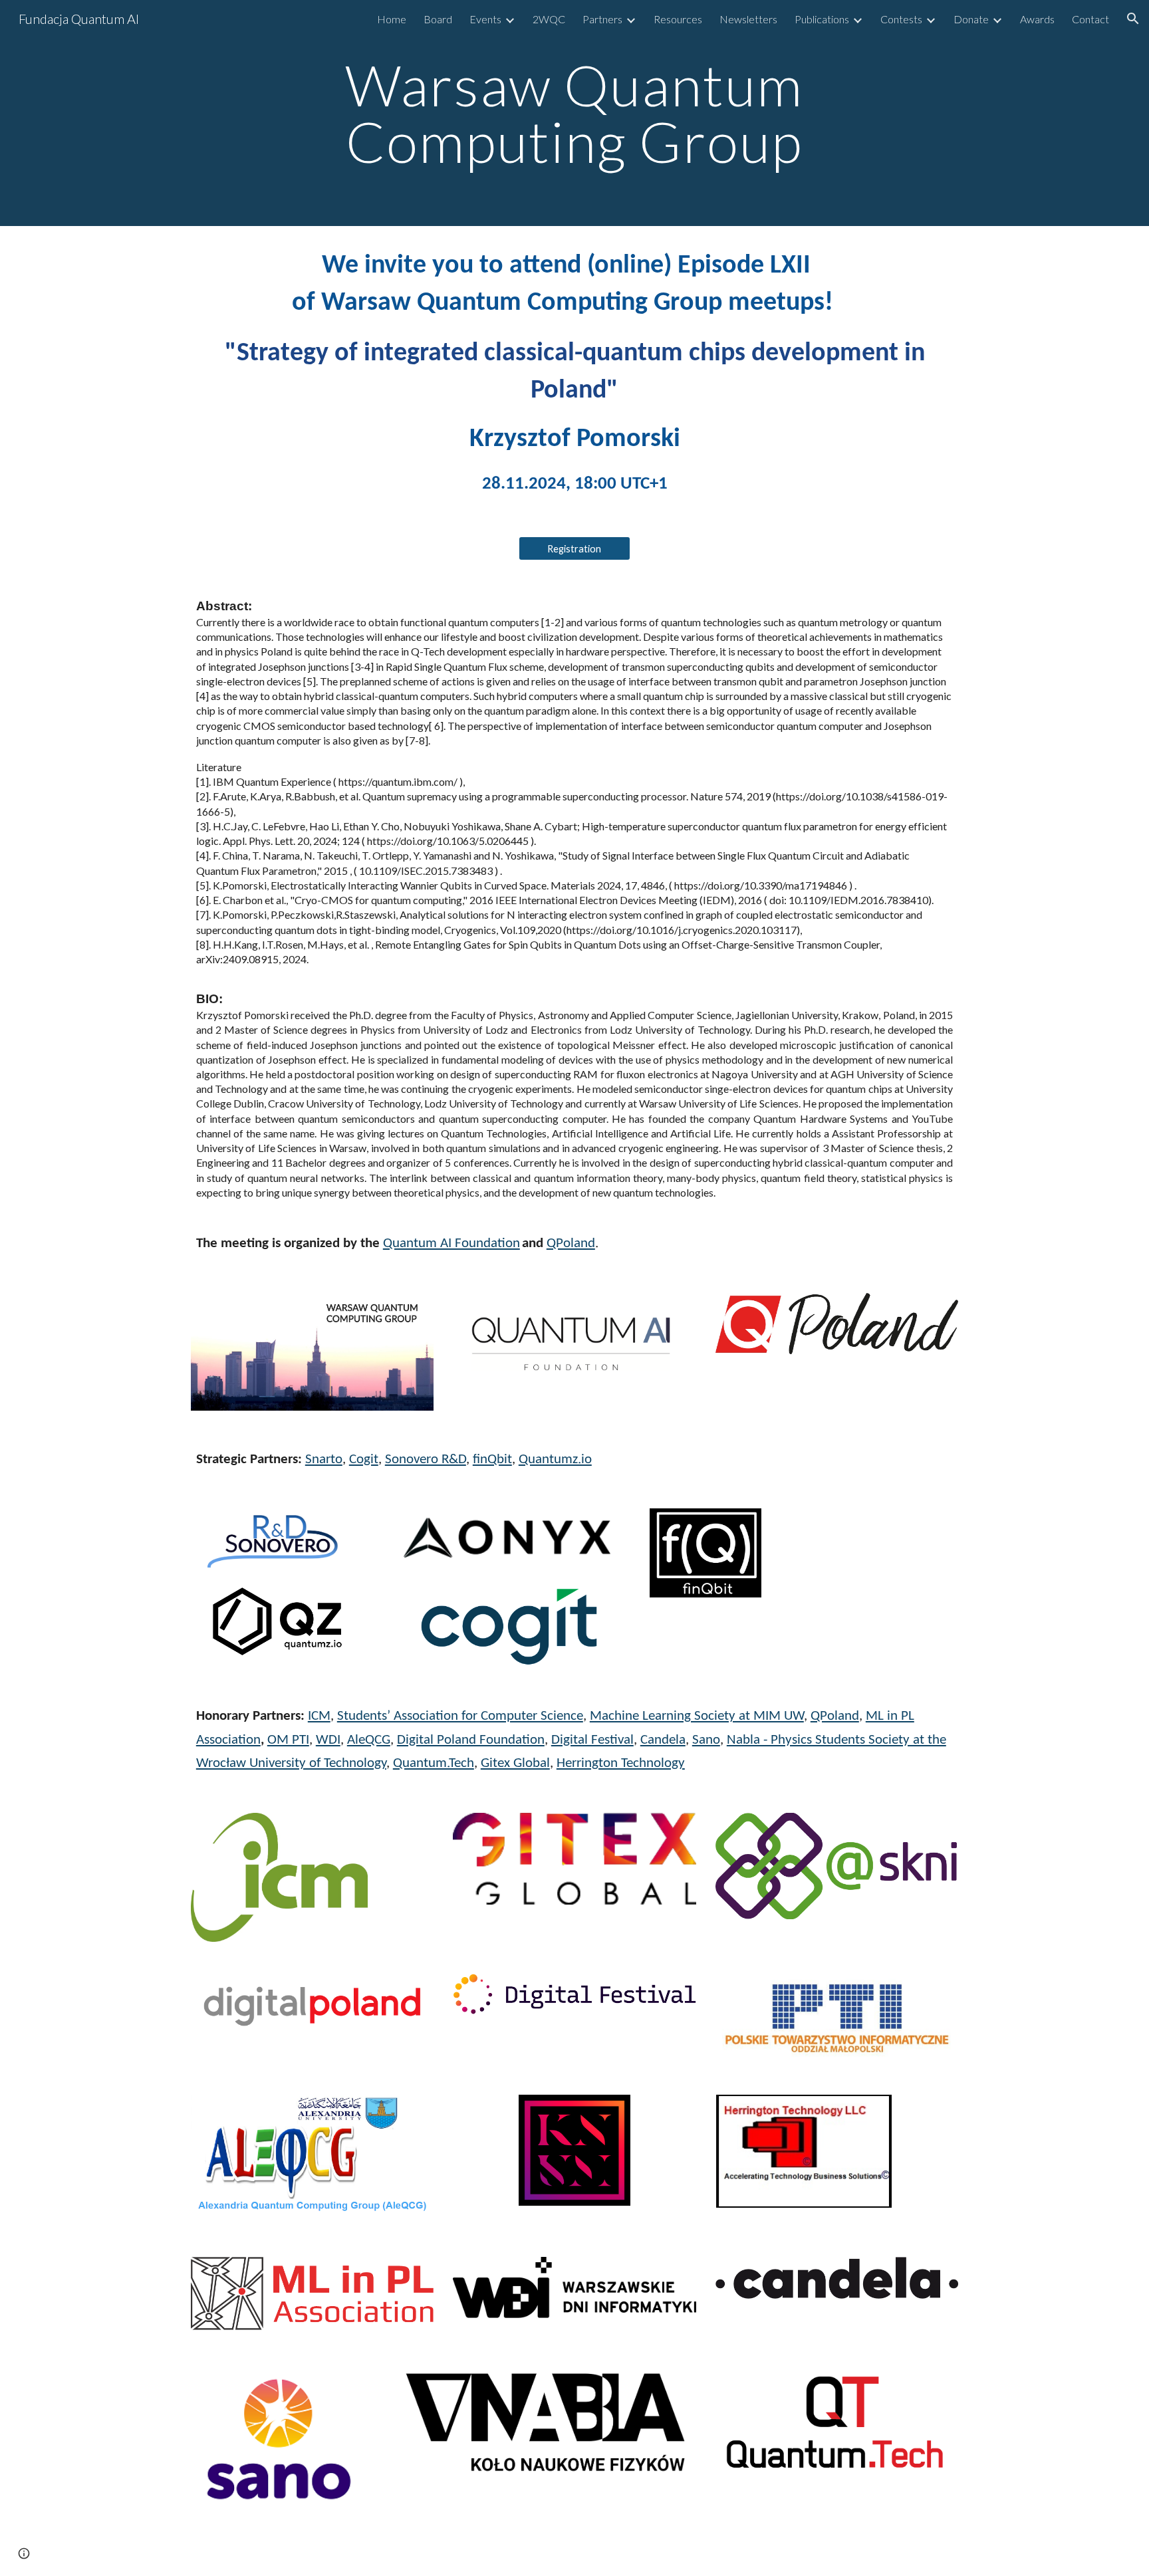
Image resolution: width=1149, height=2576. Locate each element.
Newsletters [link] (748, 19)
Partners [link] (602, 19)
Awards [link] (1037, 19)
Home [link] (392, 19)
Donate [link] (971, 19)
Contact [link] (1090, 19)
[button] (1133, 19)
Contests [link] (901, 19)
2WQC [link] (549, 19)
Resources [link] (678, 19)
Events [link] (485, 19)
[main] (574, 113)
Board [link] (438, 19)
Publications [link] (822, 19)
